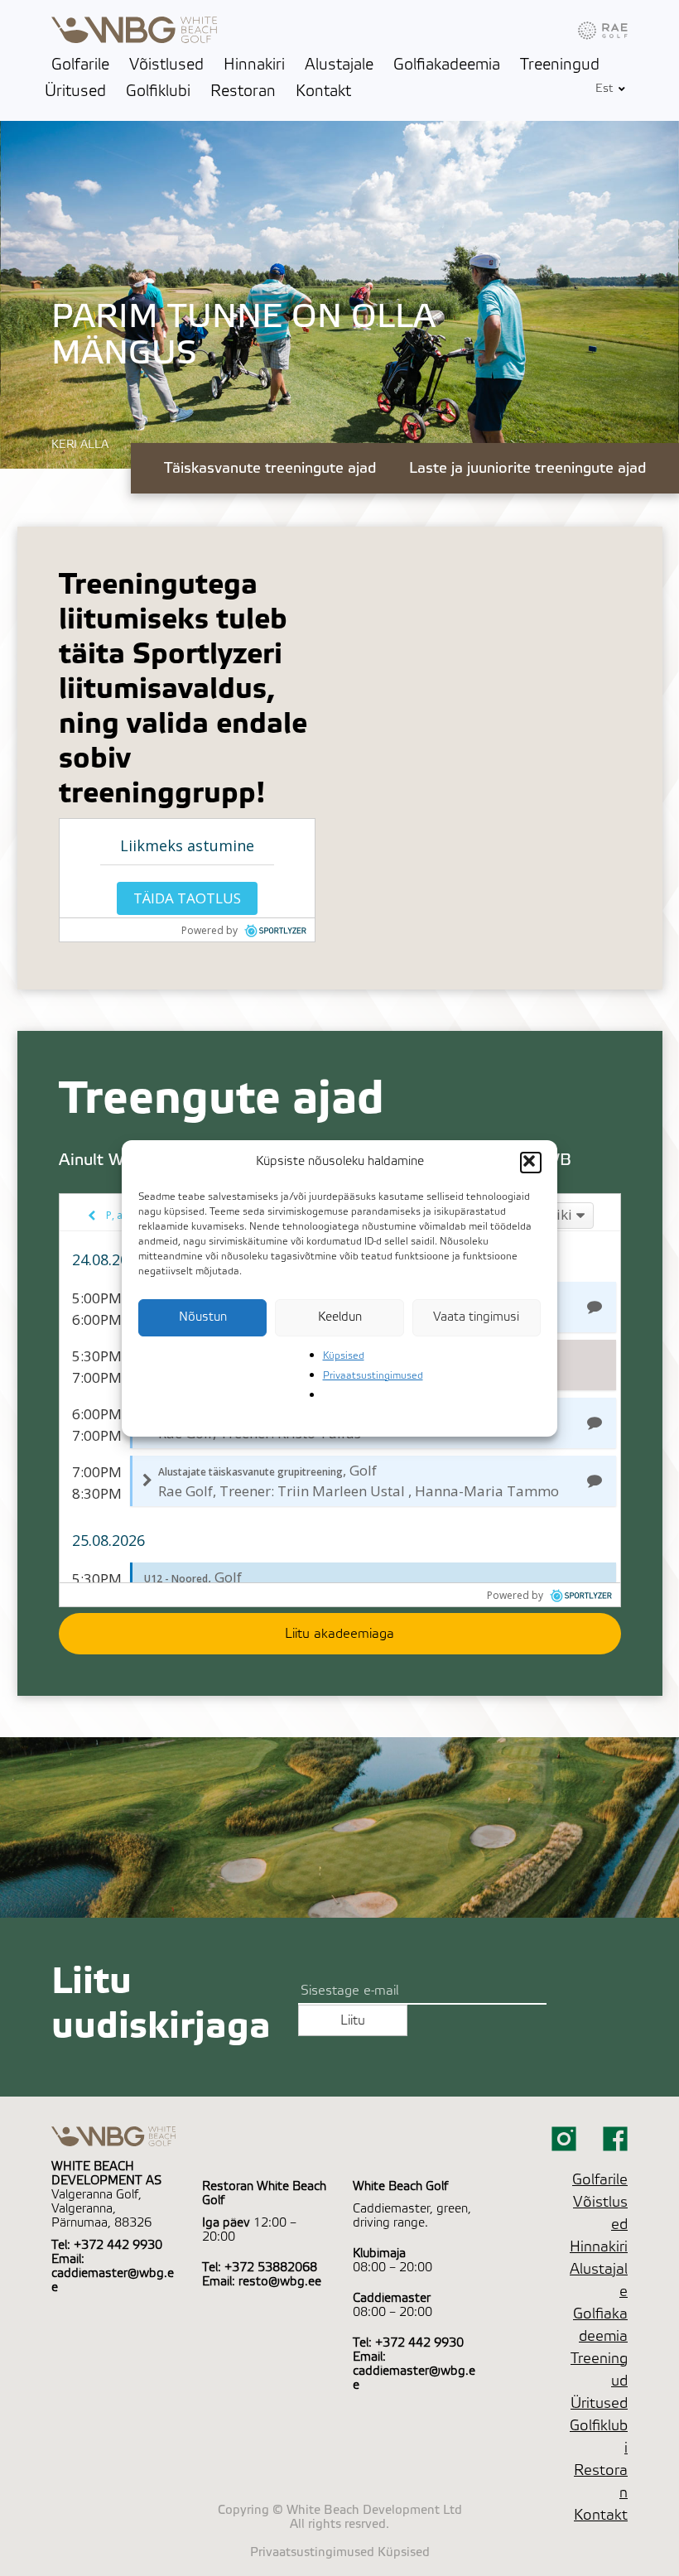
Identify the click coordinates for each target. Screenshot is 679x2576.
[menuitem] (604, 89)
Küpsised (344, 1355)
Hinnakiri (254, 65)
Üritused (75, 91)
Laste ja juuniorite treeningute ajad (527, 468)
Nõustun (203, 1317)
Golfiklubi (158, 91)
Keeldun (340, 1317)
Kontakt (323, 91)
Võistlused (166, 65)
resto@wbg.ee (280, 2282)
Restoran (243, 91)
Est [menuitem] (604, 89)
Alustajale (339, 65)
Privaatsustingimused (373, 1375)
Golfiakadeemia (447, 65)
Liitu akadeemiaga (339, 1634)
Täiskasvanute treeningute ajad (270, 468)
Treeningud (560, 65)
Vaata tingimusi (476, 1317)
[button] (531, 1163)
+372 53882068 (271, 2268)
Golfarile (80, 65)
